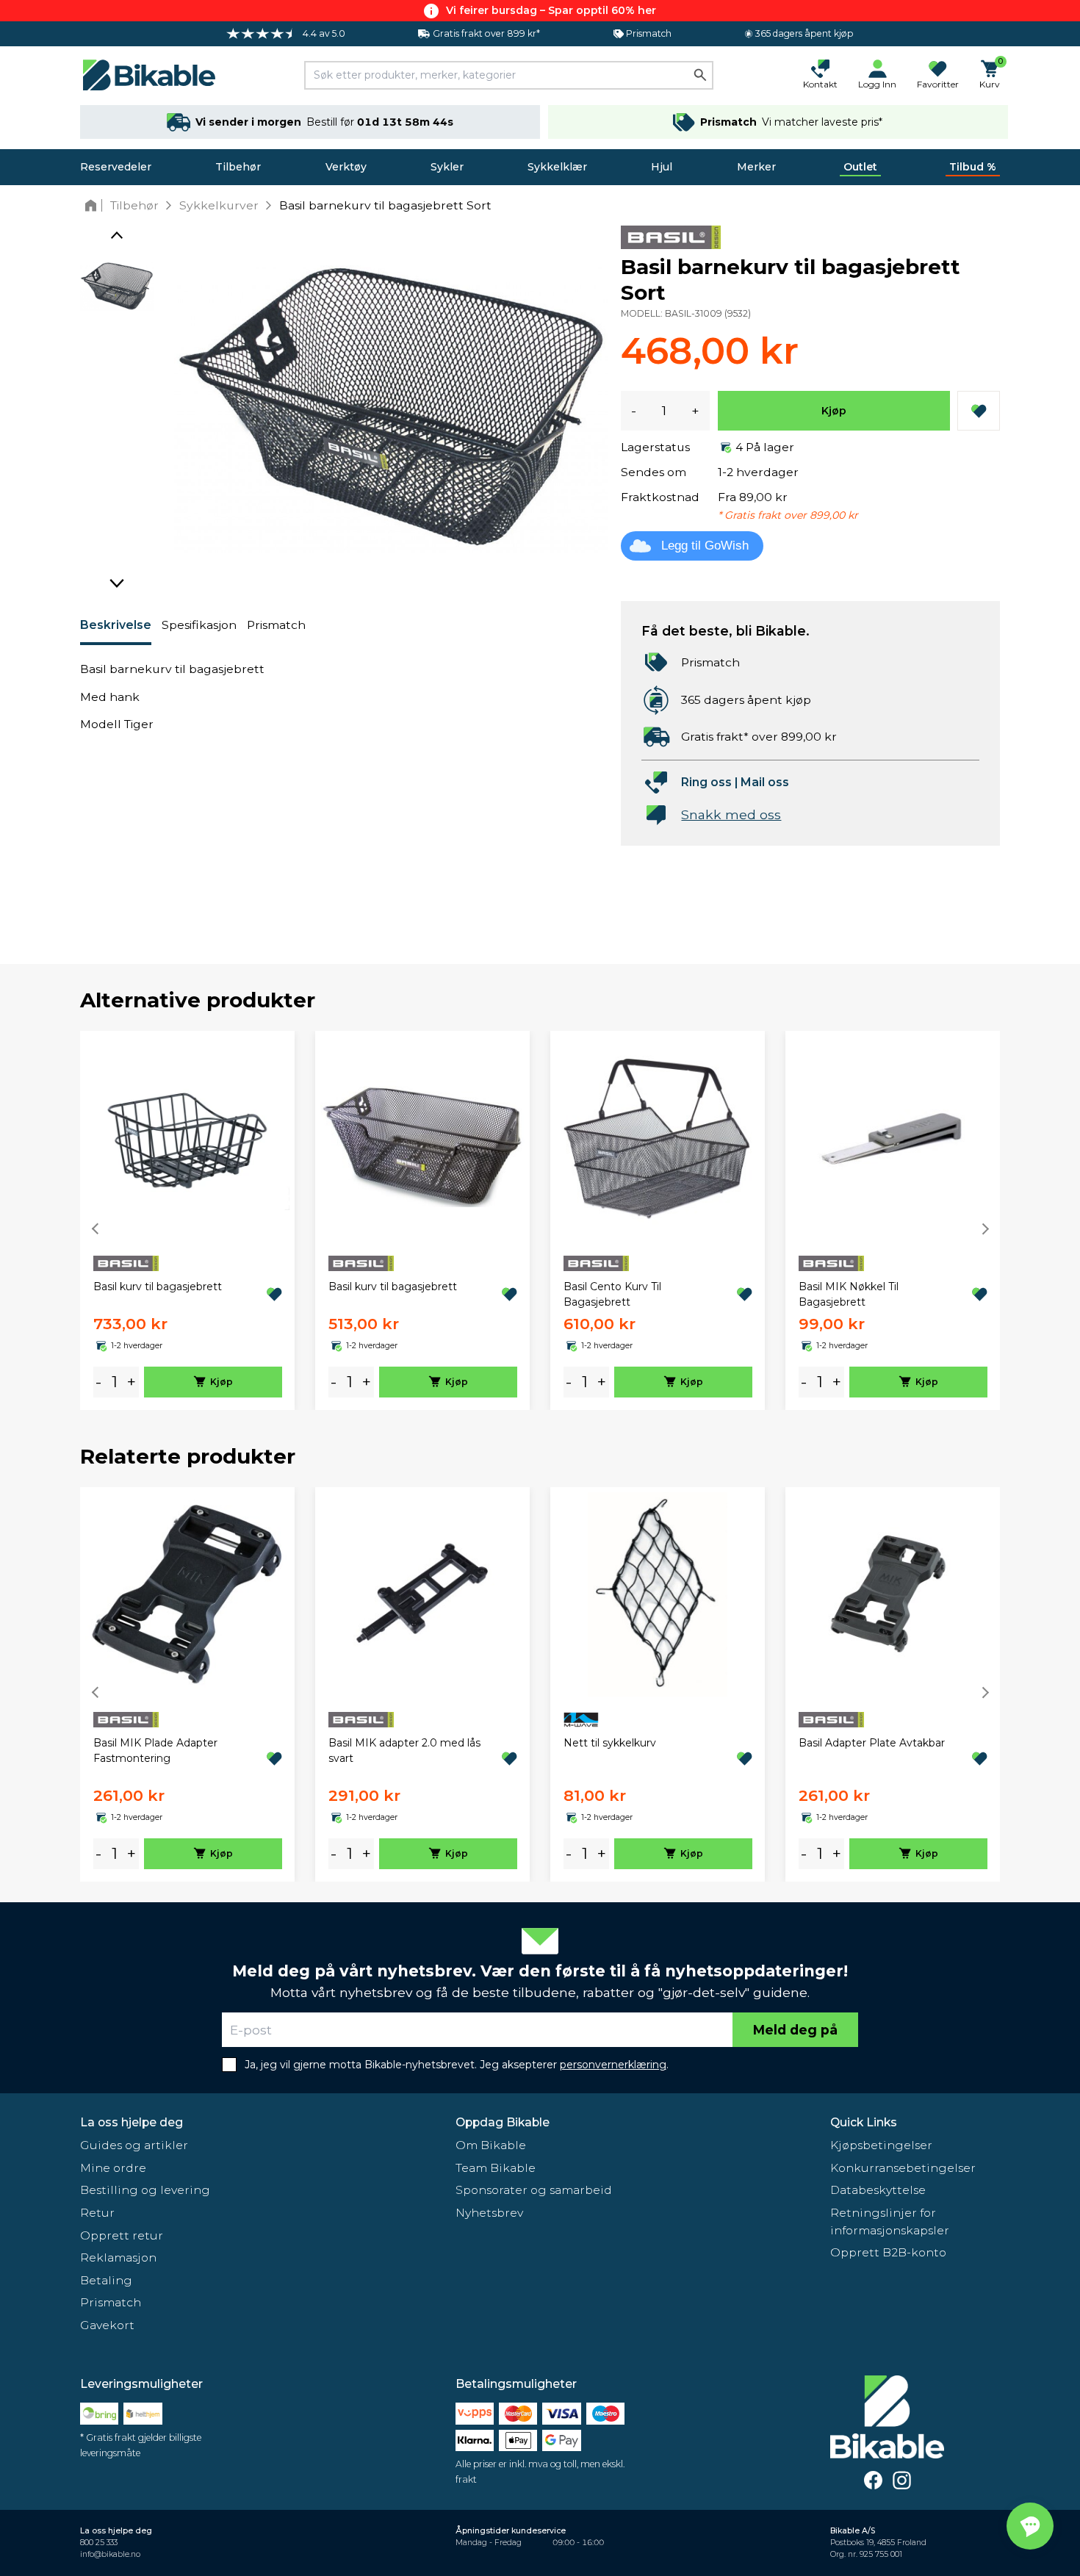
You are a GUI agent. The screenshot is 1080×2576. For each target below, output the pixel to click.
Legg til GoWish (705, 546)
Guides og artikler (134, 2145)
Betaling (106, 2280)
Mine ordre (113, 2168)
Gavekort (107, 2325)
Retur (97, 2213)
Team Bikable (496, 2168)
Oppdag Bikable (503, 2122)
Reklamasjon (118, 2257)
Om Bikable (491, 2145)
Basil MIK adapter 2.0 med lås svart (404, 1751)
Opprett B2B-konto (888, 2252)
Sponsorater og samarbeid (534, 2190)
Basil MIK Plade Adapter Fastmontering (155, 1751)
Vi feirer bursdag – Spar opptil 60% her (551, 10)
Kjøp (834, 411)
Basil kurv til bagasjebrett (158, 1287)
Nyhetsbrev (489, 2213)
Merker (756, 167)
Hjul (662, 167)
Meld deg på (795, 2030)
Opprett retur (122, 2235)
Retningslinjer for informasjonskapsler (890, 2221)
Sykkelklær (557, 167)
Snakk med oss (731, 814)
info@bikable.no (110, 2554)
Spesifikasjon (199, 625)
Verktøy (346, 167)
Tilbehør (238, 167)
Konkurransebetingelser (903, 2168)
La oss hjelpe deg (132, 2122)
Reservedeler (116, 167)
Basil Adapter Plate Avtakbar (872, 1743)
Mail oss (765, 782)
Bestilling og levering (145, 2190)
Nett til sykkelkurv (610, 1743)
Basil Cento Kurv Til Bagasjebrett (612, 1294)
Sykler (447, 167)
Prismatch (276, 625)
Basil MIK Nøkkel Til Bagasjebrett (849, 1294)
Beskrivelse (116, 625)
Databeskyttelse (878, 2190)
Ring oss (706, 782)
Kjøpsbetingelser (881, 2145)
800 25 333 (99, 2543)
